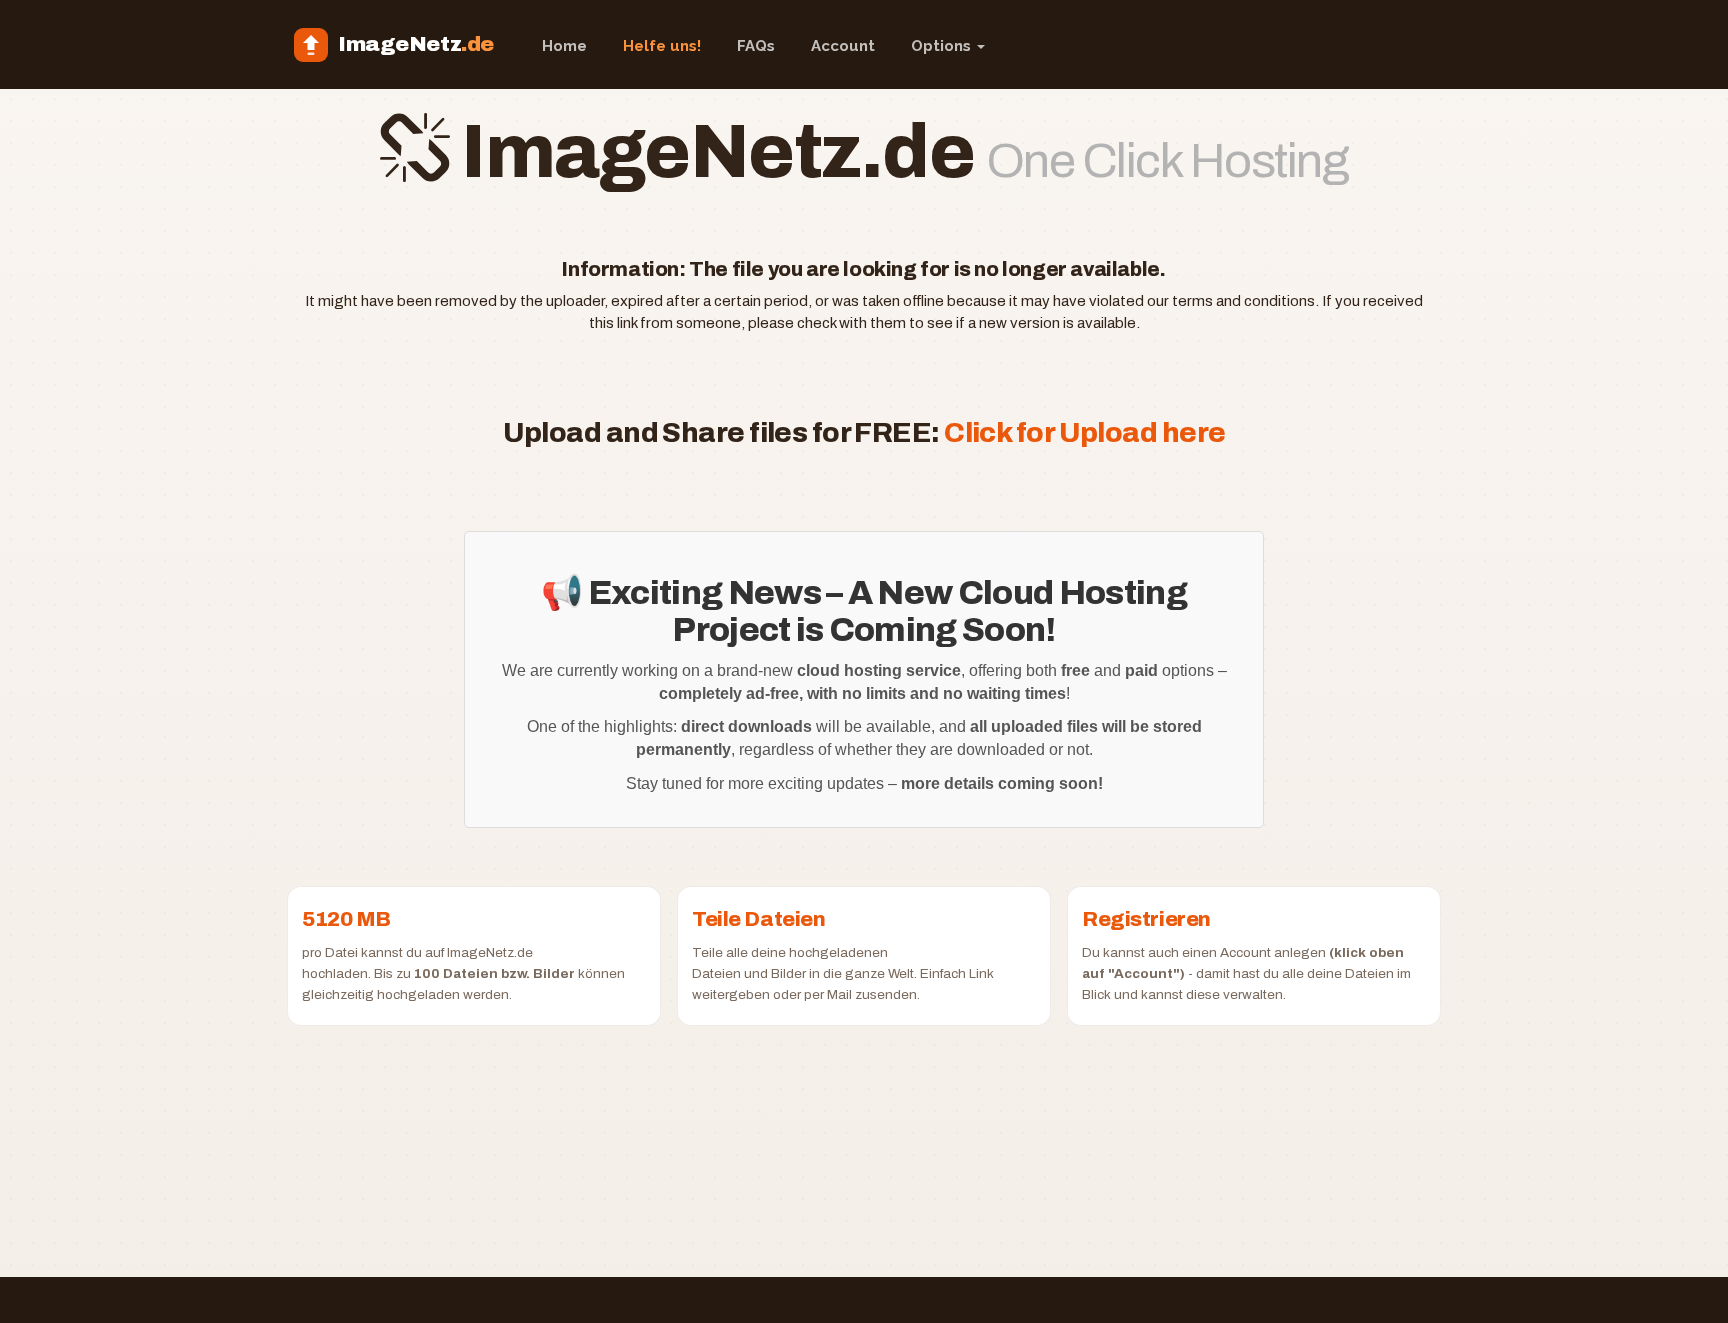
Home (564, 46)
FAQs (756, 46)
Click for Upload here (1084, 432)
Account (843, 46)
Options (943, 46)
